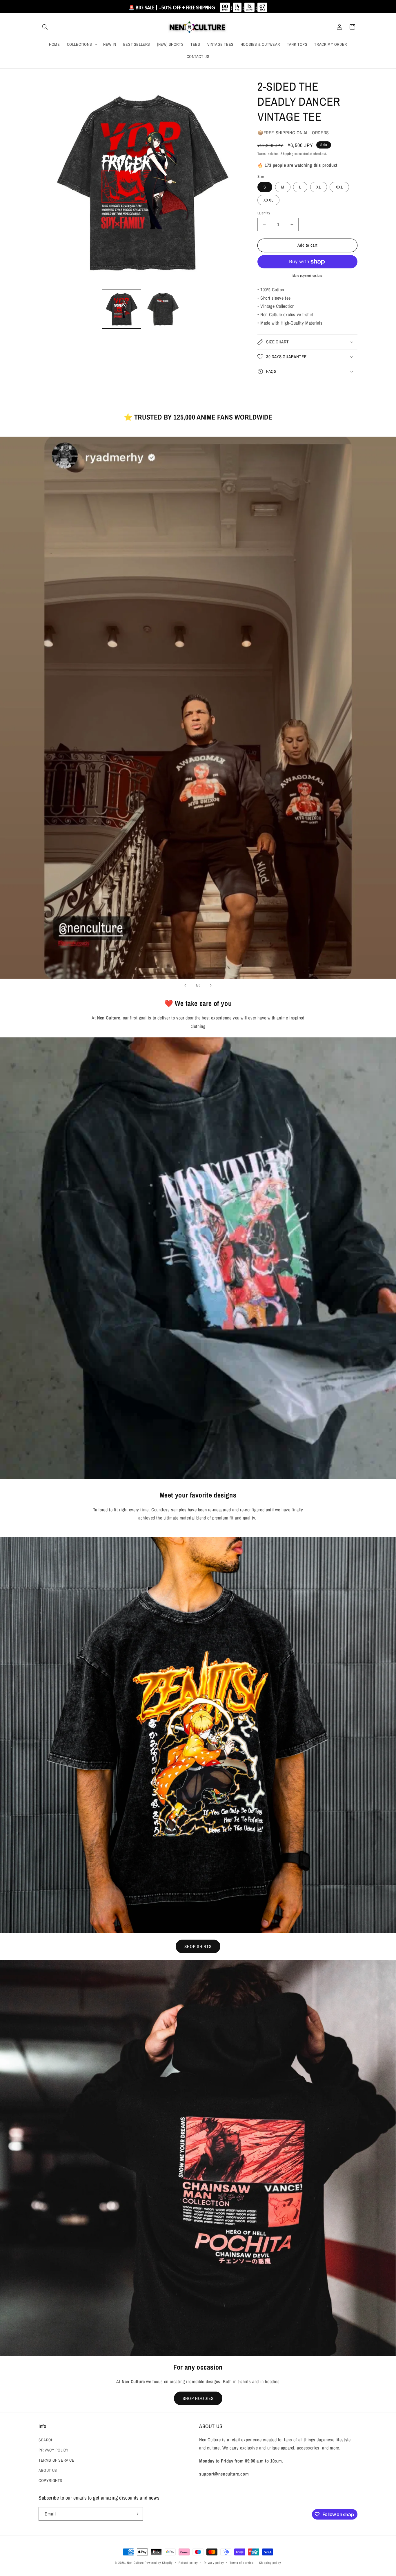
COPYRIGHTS (50, 2480)
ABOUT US (48, 2470)
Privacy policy (214, 2563)
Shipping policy (270, 2563)
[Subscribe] (136, 2514)
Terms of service (241, 2563)
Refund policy (188, 2563)
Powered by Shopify (159, 2563)
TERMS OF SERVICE (57, 2460)
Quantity (264, 213)
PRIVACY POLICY (53, 2450)
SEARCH (46, 2440)
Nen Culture (135, 2563)
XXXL (268, 200)
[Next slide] (211, 985)
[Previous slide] (185, 985)
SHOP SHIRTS (198, 1946)
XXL (339, 187)
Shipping (287, 154)
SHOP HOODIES (198, 2398)
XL (319, 187)
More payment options (308, 276)
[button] (45, 27)
